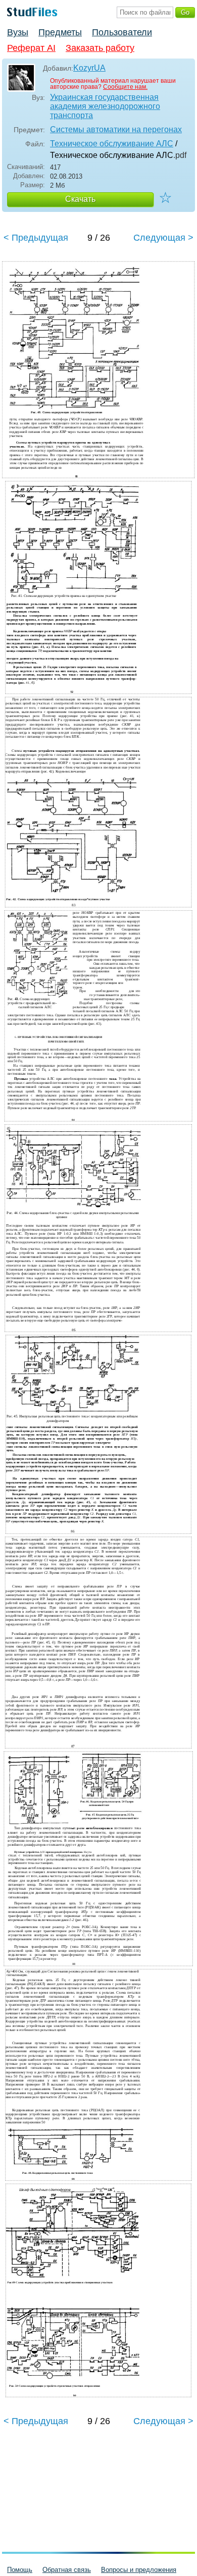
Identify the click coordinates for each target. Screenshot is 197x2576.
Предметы (60, 32)
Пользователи (122, 32)
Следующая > (163, 238)
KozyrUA (89, 68)
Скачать (80, 199)
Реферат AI (31, 48)
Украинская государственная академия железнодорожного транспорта (105, 106)
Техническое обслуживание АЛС (112, 144)
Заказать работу (100, 48)
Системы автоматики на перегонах (116, 129)
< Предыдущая (36, 238)
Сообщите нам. (125, 87)
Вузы (18, 32)
